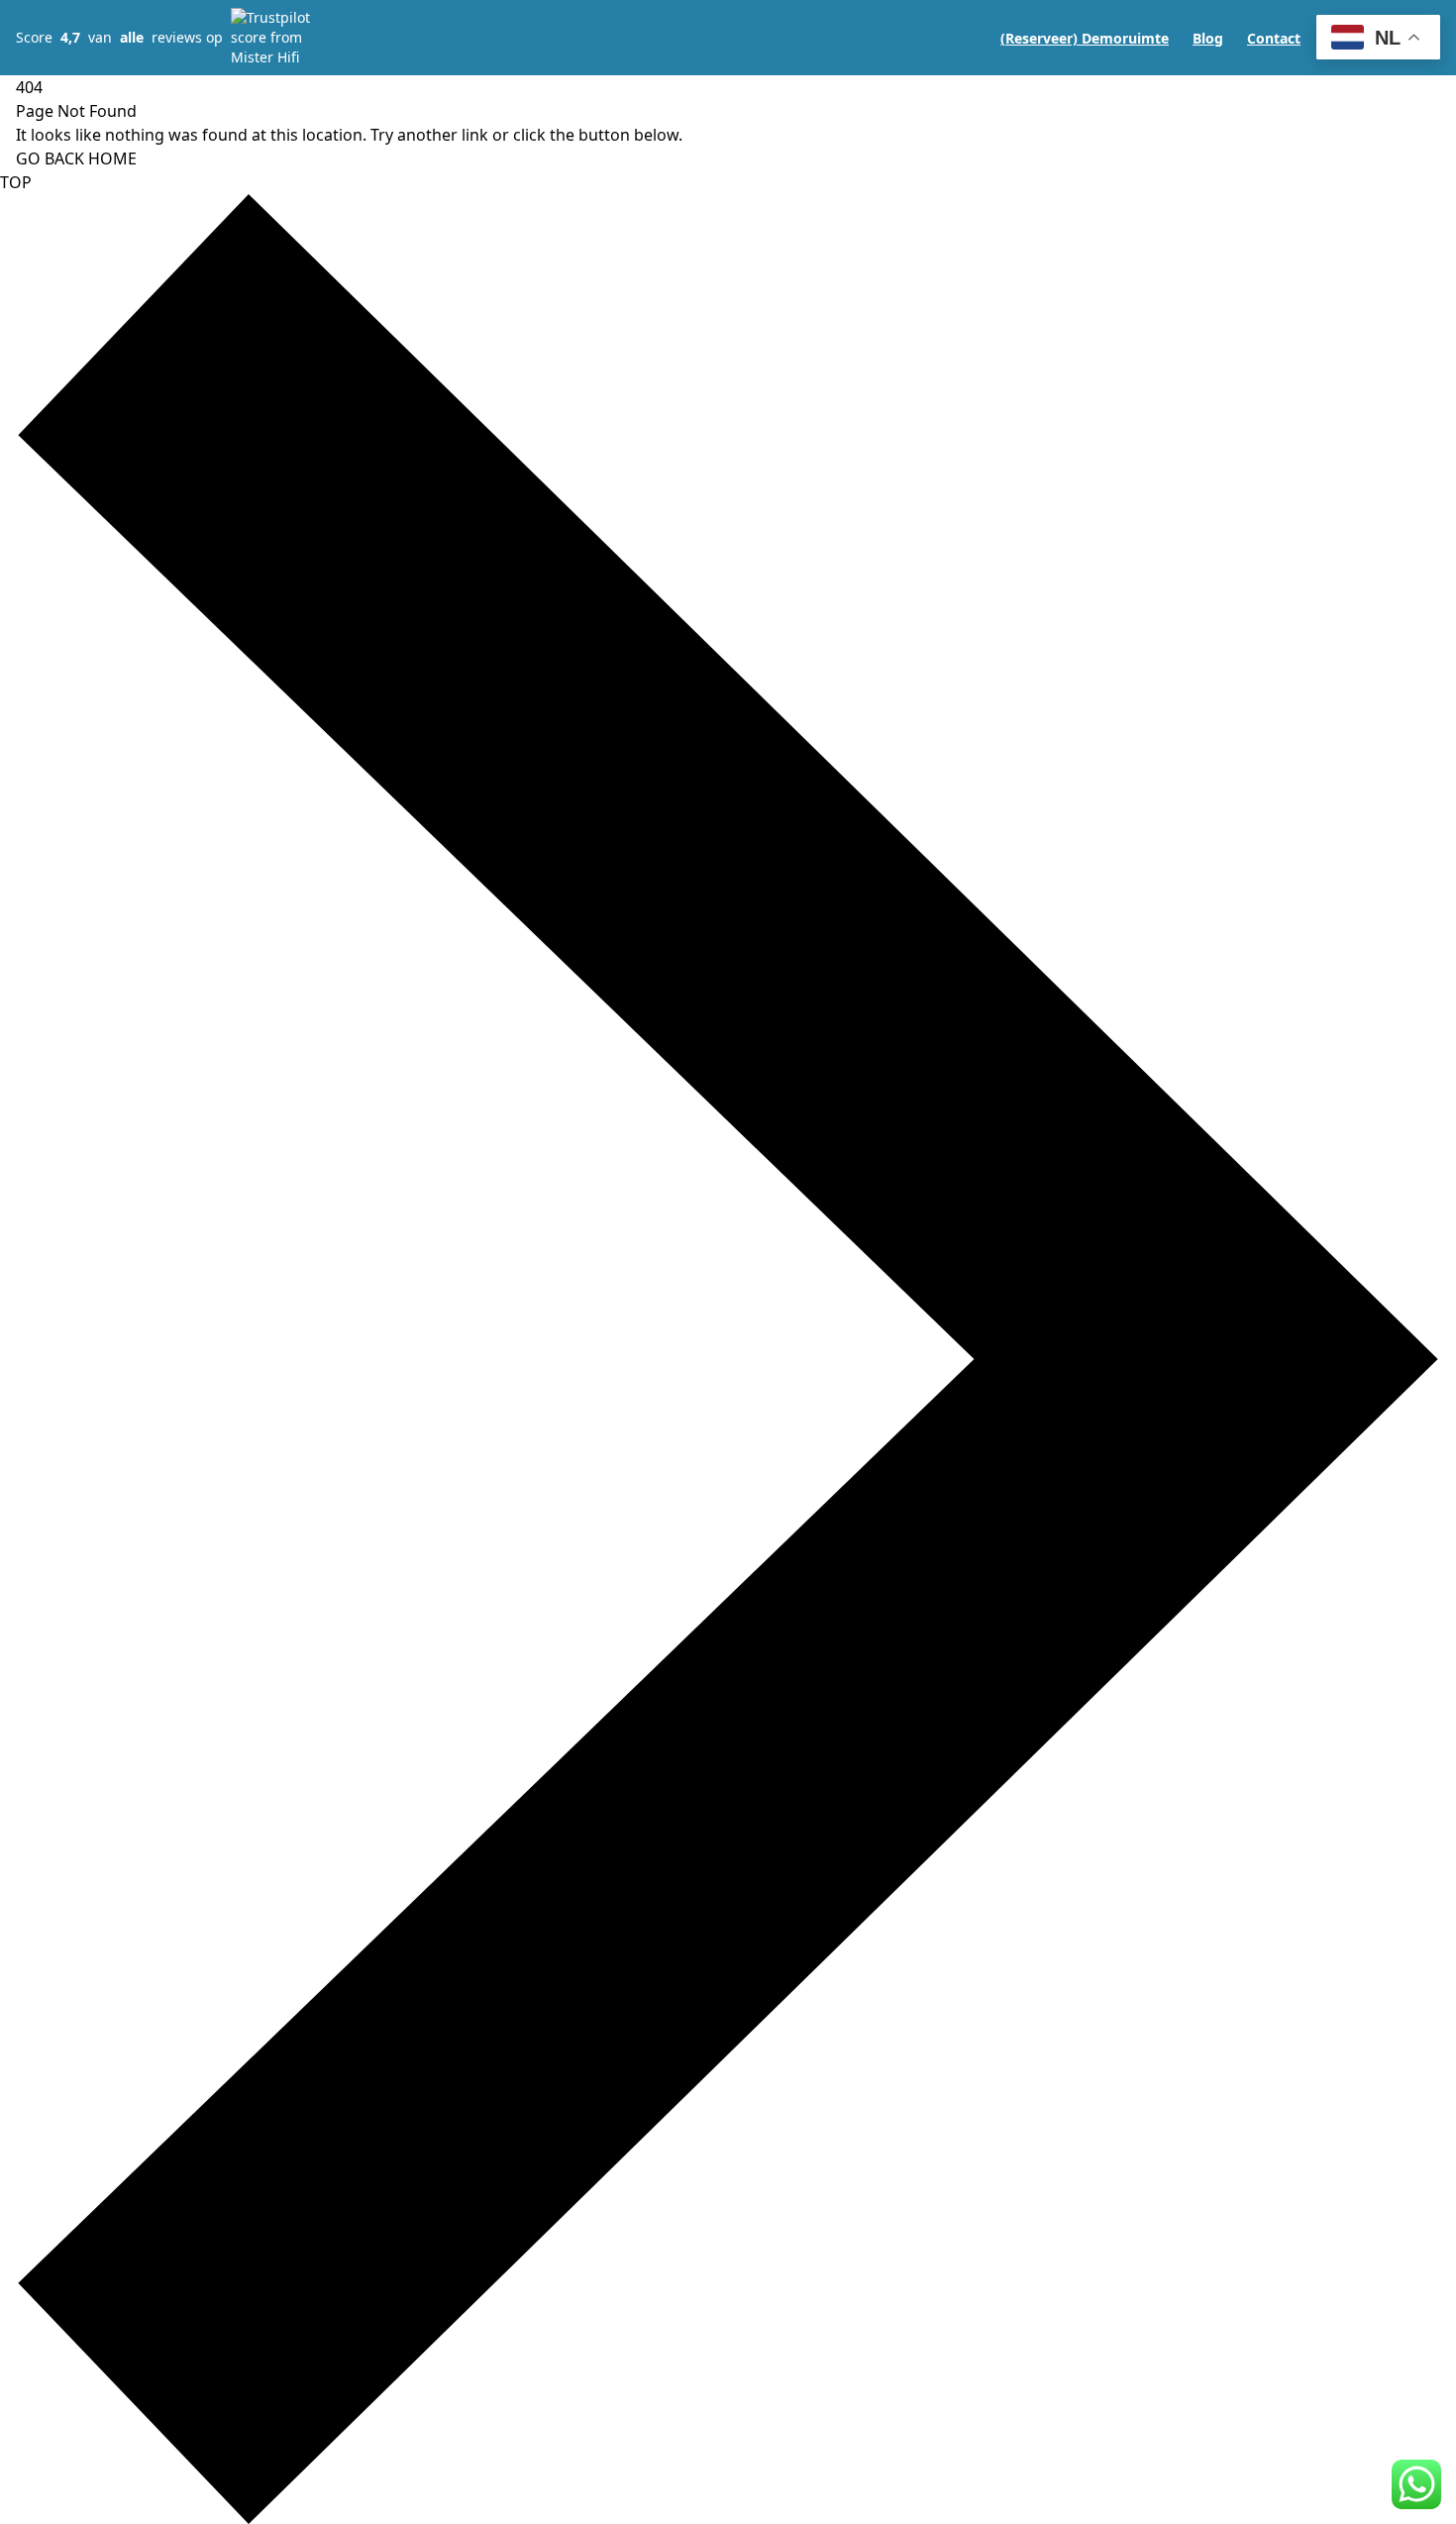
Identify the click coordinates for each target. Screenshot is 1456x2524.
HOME (112, 158)
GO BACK (50, 158)
